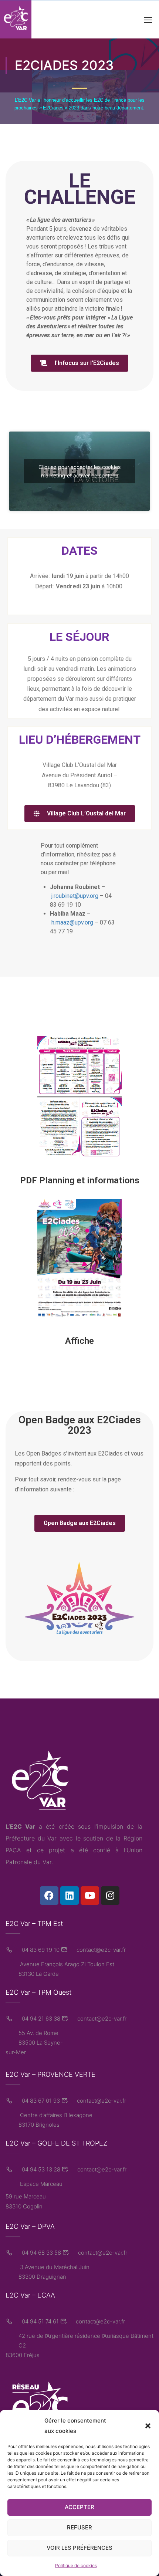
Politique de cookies (76, 2565)
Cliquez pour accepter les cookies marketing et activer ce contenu (79, 471)
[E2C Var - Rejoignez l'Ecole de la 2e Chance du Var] (16, 19)
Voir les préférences (79, 2548)
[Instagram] (110, 1896)
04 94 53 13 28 (40, 2169)
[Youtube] (90, 1896)
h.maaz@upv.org (72, 922)
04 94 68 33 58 (41, 2253)
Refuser (79, 2527)
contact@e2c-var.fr (100, 1950)
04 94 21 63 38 (40, 2019)
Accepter (79, 2507)
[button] (148, 2426)
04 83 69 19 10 (40, 1950)
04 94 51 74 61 (40, 2321)
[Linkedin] (70, 1896)
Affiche (79, 1341)
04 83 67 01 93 (40, 2101)
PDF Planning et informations (80, 1180)
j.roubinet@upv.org (75, 896)
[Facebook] (49, 1896)
